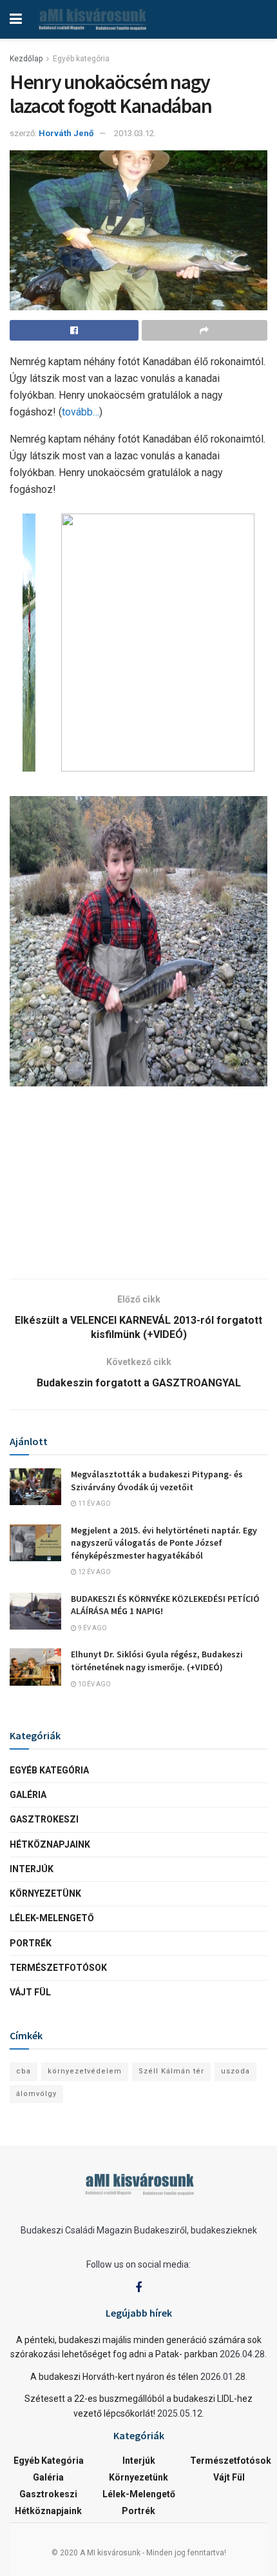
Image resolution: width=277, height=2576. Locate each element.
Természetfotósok (58, 1968)
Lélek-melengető (52, 1918)
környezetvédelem (85, 2071)
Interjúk (32, 1869)
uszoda (235, 2071)
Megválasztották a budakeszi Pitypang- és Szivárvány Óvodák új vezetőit (157, 1481)
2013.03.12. (135, 133)
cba (24, 2071)
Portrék (31, 1943)
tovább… (81, 412)
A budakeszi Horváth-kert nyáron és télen (114, 2377)
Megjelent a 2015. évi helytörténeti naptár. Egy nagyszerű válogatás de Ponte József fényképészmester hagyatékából (164, 1543)
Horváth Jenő (66, 133)
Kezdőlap (26, 59)
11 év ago (94, 1503)
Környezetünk (45, 1893)
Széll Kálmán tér (171, 2071)
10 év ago (94, 1684)
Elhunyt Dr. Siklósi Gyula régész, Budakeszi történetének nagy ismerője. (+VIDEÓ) (157, 1661)
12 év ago (94, 1572)
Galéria (28, 1795)
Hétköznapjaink (50, 1844)
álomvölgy (36, 2094)
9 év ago (92, 1628)
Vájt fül (30, 1992)
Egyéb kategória (81, 59)
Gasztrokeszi (44, 1819)
